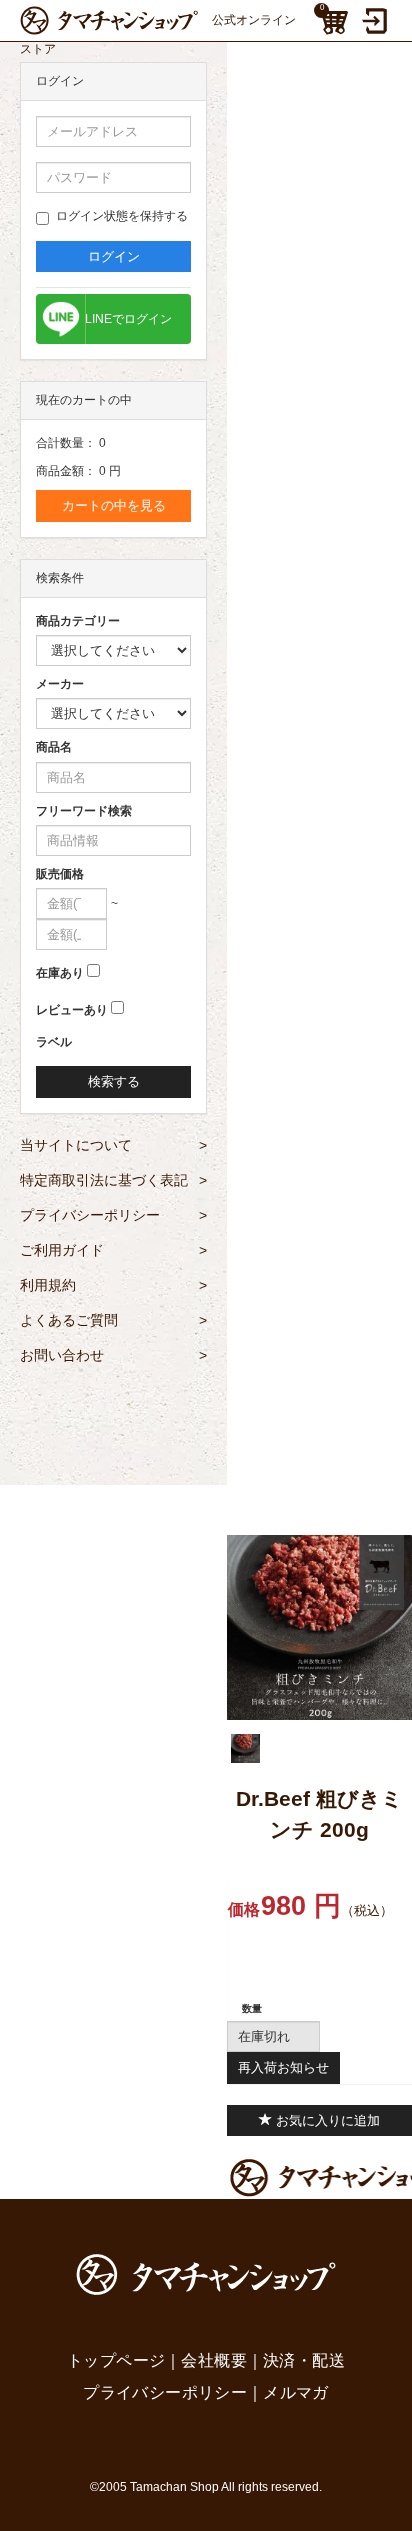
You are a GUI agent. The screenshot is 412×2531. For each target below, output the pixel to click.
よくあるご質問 (113, 1320)
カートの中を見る (114, 505)
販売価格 (60, 874)
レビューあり (72, 1010)
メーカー (60, 684)
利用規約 (113, 1285)
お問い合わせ (113, 1355)
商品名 (54, 747)
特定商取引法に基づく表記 (113, 1180)
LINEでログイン (128, 319)
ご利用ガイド (113, 1250)
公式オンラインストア (158, 24)
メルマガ (296, 2392)
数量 (252, 2008)
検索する (114, 1081)
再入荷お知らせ (283, 2067)
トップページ (116, 2360)
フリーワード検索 (84, 811)
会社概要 (214, 2360)
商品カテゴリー (78, 621)
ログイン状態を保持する (122, 216)
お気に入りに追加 (326, 2120)
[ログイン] (377, 21)
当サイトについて (113, 1145)
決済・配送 (304, 2360)
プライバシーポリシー (113, 1215)
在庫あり (60, 973)
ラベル (54, 1042)
